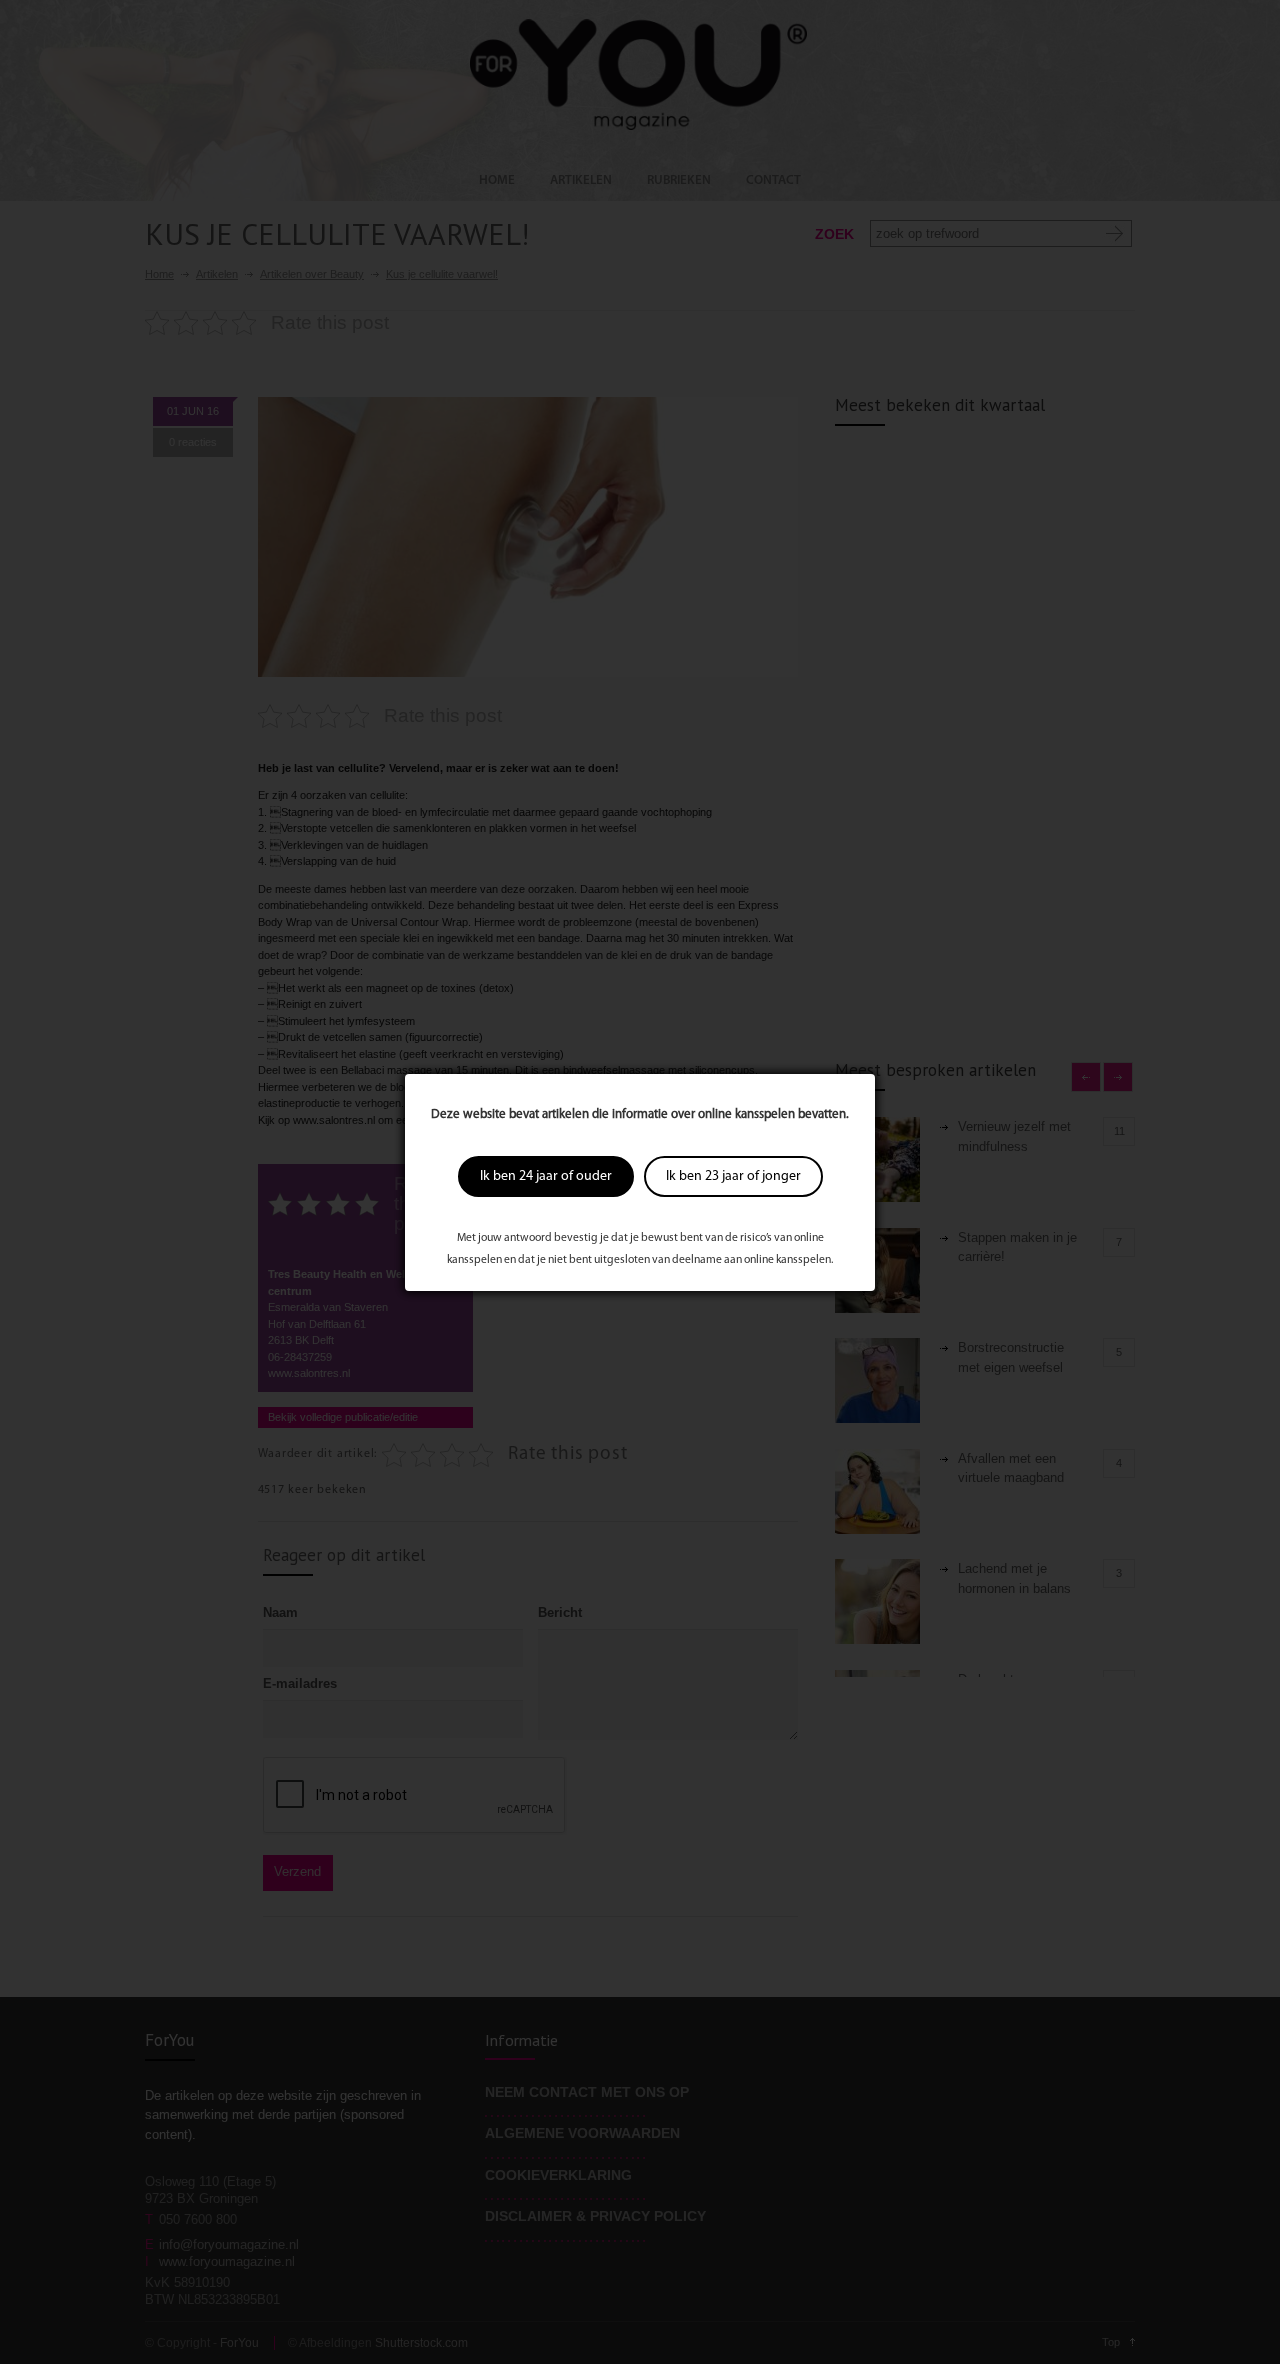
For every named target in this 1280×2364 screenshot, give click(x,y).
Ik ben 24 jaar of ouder (546, 1176)
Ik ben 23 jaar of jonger (733, 1176)
